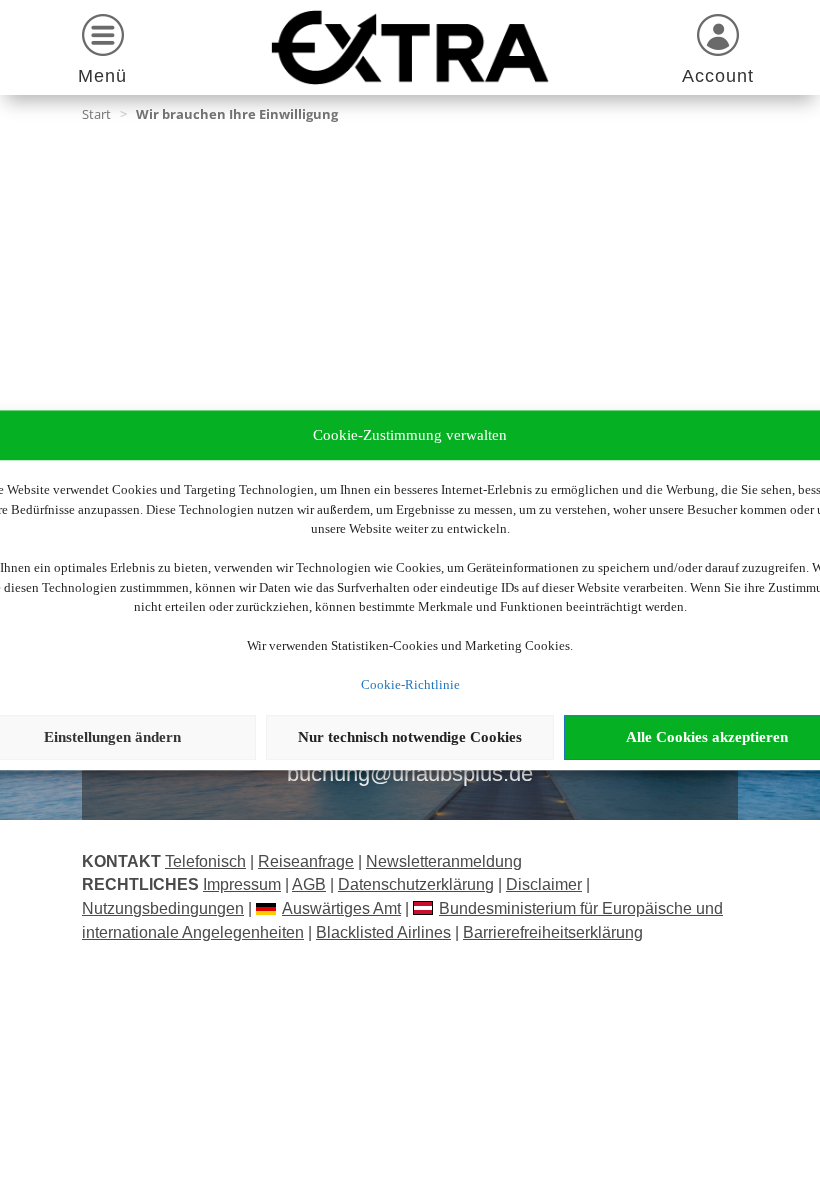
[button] (102, 52)
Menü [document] (102, 76)
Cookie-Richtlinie (410, 684)
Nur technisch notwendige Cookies (410, 737)
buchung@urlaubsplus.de (410, 773)
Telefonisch (205, 861)
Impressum (242, 884)
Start (96, 114)
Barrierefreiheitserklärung (553, 932)
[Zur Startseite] (409, 47)
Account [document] (718, 76)
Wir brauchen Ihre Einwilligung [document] (237, 114)
